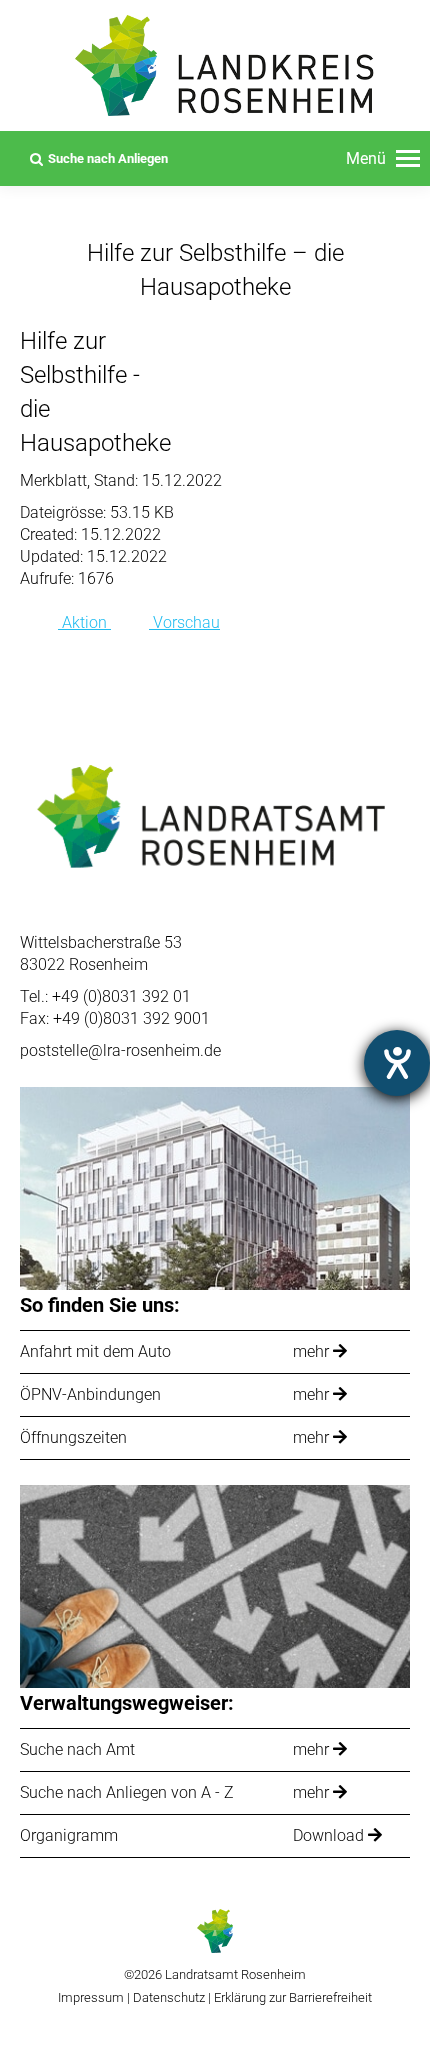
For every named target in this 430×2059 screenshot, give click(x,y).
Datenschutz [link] (169, 1997)
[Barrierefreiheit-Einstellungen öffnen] (397, 1063)
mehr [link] (313, 1351)
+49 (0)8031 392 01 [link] (121, 996)
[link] (383, 159)
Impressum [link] (91, 1997)
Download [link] (330, 1835)
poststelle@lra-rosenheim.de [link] (120, 1050)
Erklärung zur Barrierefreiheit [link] (291, 1997)
